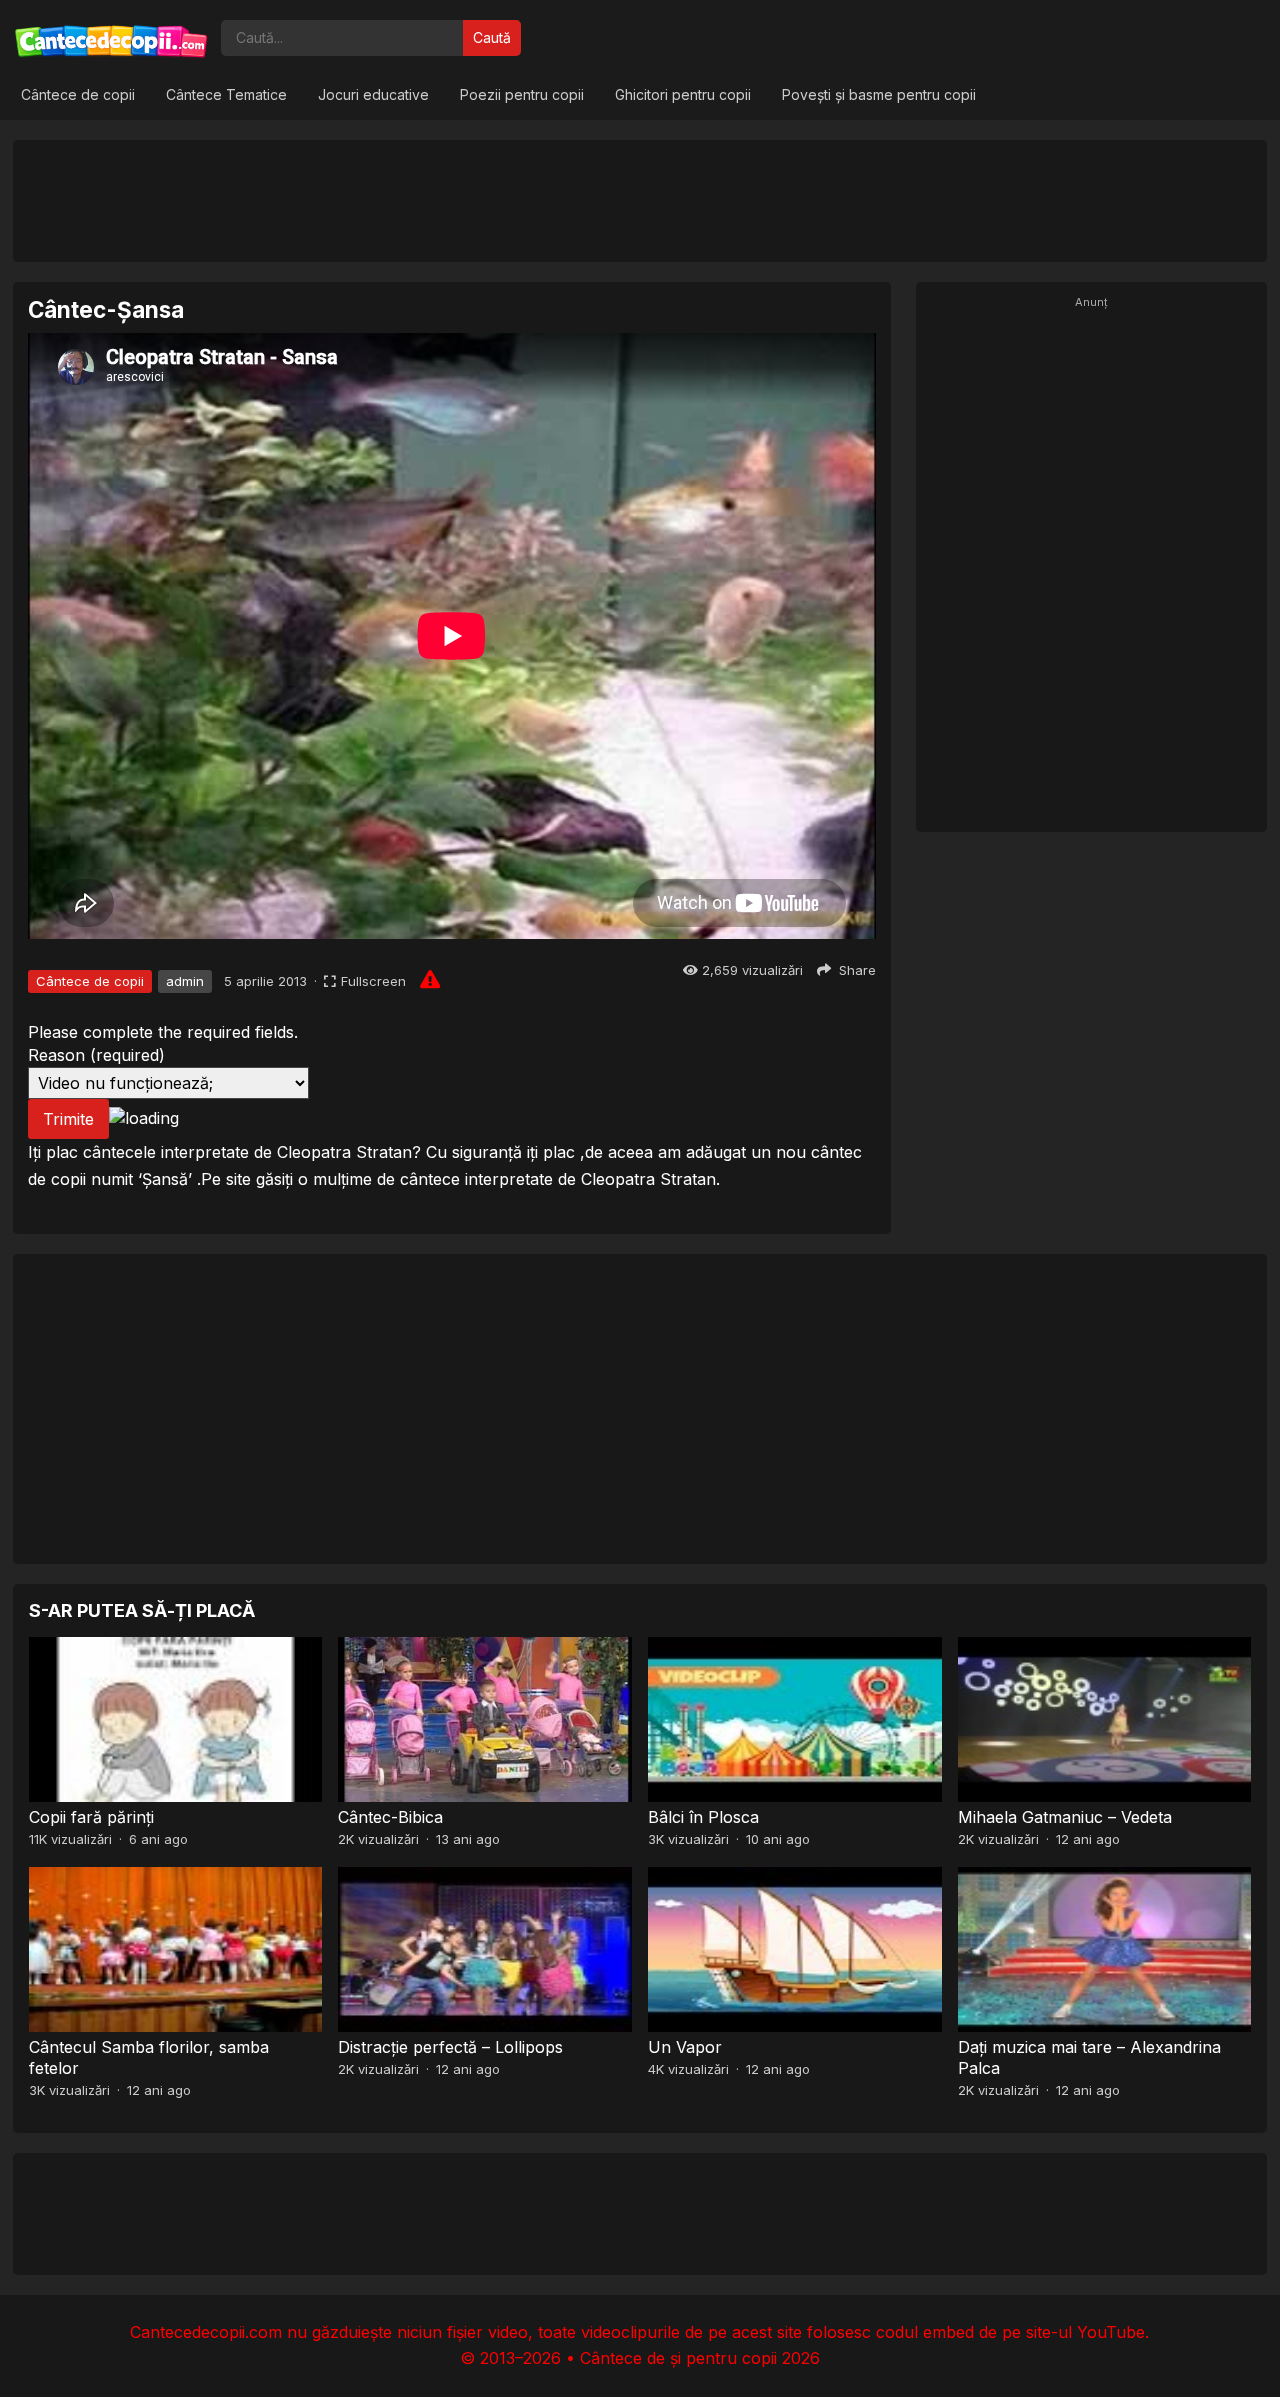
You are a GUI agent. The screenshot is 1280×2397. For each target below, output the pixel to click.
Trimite (68, 1119)
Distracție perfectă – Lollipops (450, 2047)
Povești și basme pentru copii (879, 94)
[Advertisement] (640, 200)
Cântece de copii (78, 94)
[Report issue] (430, 979)
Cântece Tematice (226, 94)
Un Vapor (685, 2047)
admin (185, 981)
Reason (96, 1055)
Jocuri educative (373, 94)
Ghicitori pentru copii (683, 94)
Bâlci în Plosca (703, 1817)
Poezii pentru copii (522, 94)
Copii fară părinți (91, 1817)
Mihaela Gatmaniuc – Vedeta (1065, 1817)
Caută (492, 37)
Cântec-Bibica (390, 1817)
